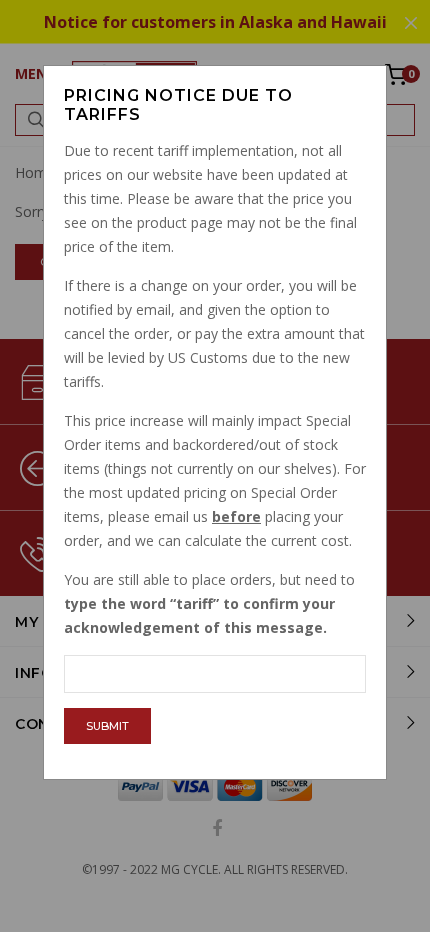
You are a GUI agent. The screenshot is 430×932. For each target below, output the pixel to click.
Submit (107, 726)
